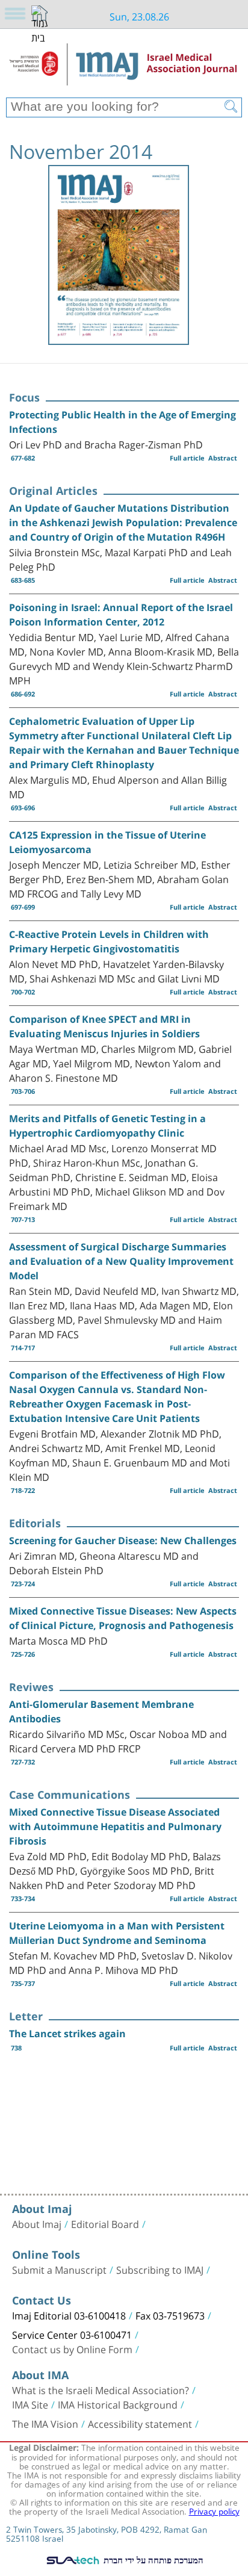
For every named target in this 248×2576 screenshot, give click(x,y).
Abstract (223, 458)
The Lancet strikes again (67, 2034)
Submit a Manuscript (59, 2269)
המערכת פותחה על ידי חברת (152, 2560)
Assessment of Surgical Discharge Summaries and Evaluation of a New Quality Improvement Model (121, 1261)
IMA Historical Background (118, 2404)
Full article (187, 458)
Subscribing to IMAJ (160, 2269)
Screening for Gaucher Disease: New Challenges (123, 1541)
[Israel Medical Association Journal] (124, 67)
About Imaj (37, 2223)
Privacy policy (214, 2510)
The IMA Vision (45, 2423)
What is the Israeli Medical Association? (101, 2389)
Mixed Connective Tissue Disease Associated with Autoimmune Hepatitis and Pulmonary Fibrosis (115, 1826)
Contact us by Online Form (72, 2348)
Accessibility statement (140, 2423)
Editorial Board (105, 2223)
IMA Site (30, 2404)
